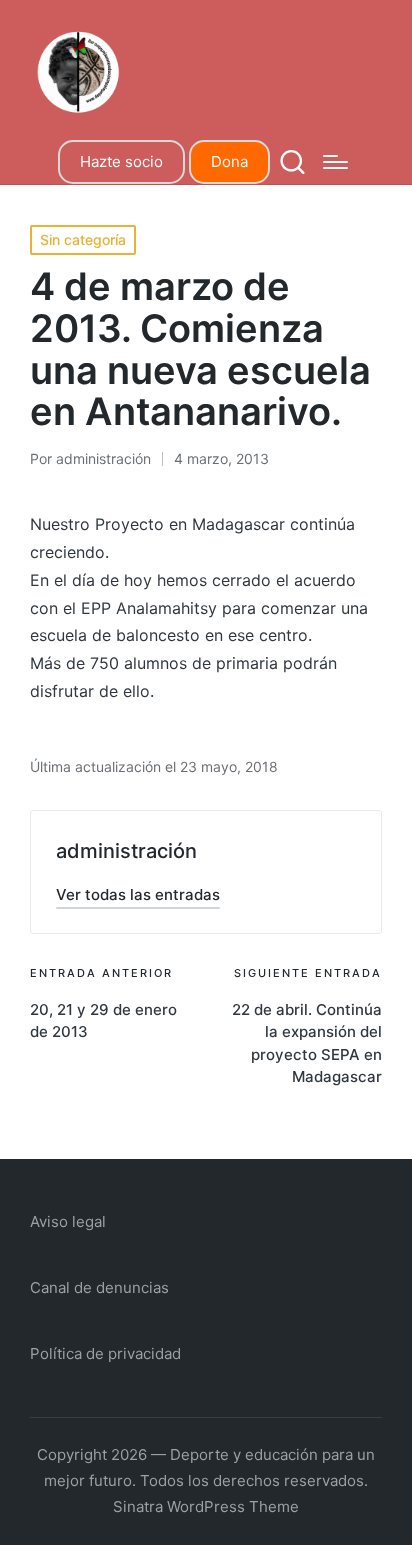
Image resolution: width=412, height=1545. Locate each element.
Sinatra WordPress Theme (206, 1506)
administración (126, 851)
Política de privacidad (105, 1353)
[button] (138, 894)
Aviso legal (68, 1221)
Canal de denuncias (99, 1287)
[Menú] (335, 162)
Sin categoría (83, 239)
